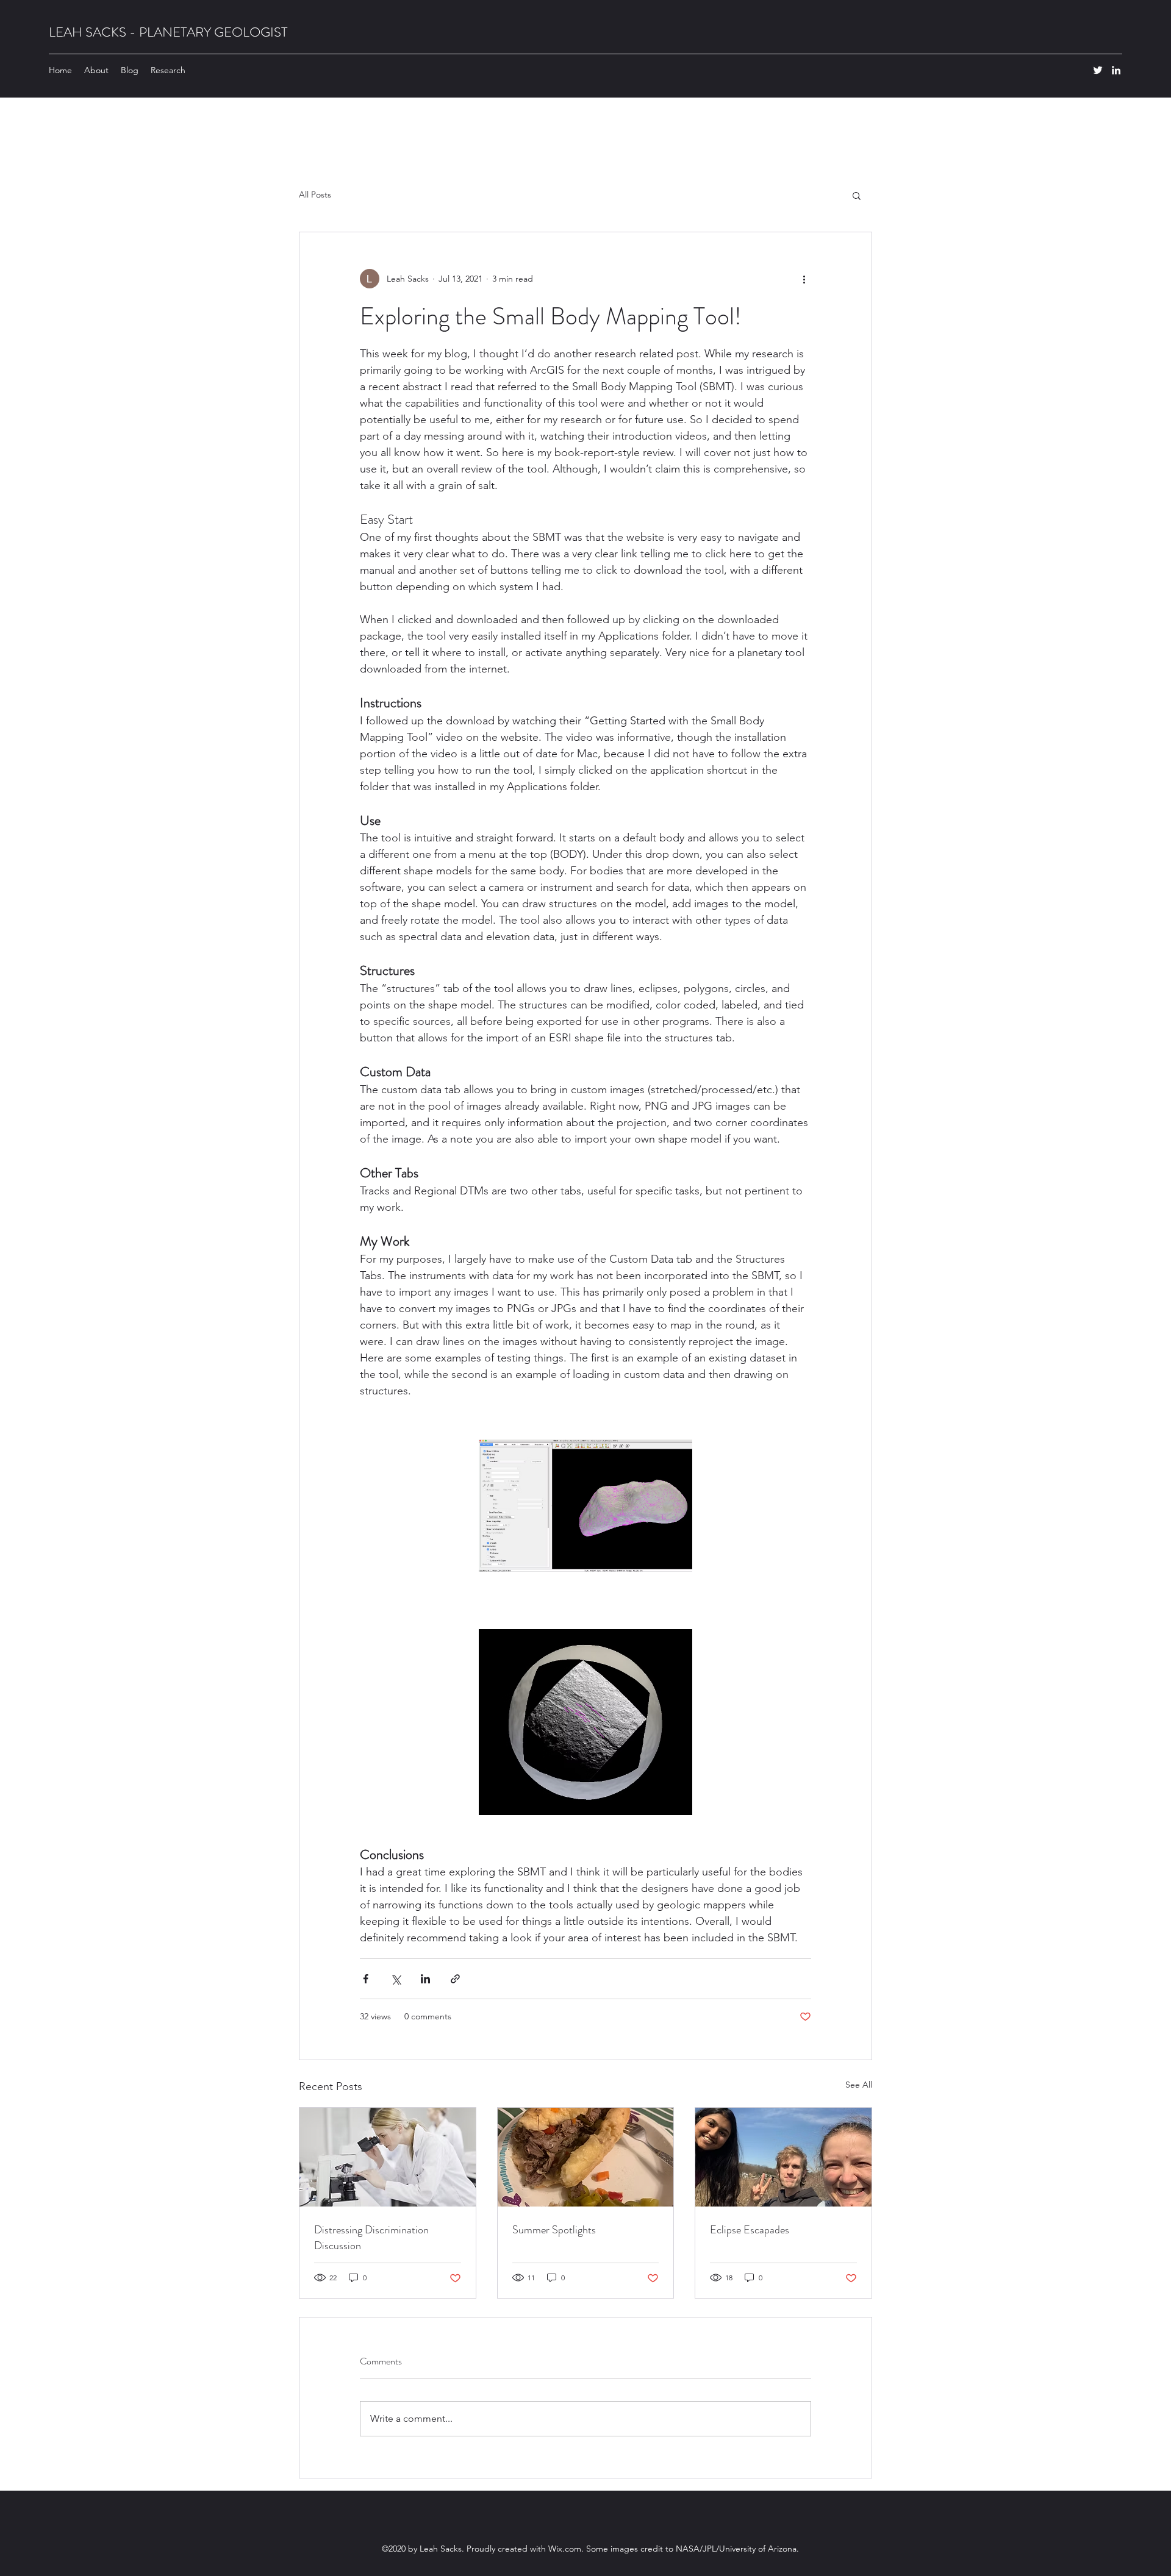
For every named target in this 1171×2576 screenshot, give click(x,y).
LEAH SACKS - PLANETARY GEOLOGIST (168, 32)
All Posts (315, 194)
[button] (857, 195)
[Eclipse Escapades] (783, 2157)
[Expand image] (585, 1506)
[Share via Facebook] (366, 1979)
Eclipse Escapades (750, 2230)
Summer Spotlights (554, 2230)
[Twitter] (1098, 70)
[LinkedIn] (1116, 70)
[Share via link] (455, 1979)
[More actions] (804, 279)
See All (859, 2085)
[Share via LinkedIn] (425, 1979)
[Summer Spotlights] (586, 2157)
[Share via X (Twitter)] (396, 1979)
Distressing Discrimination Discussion (371, 2238)
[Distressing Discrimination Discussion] (388, 2157)
